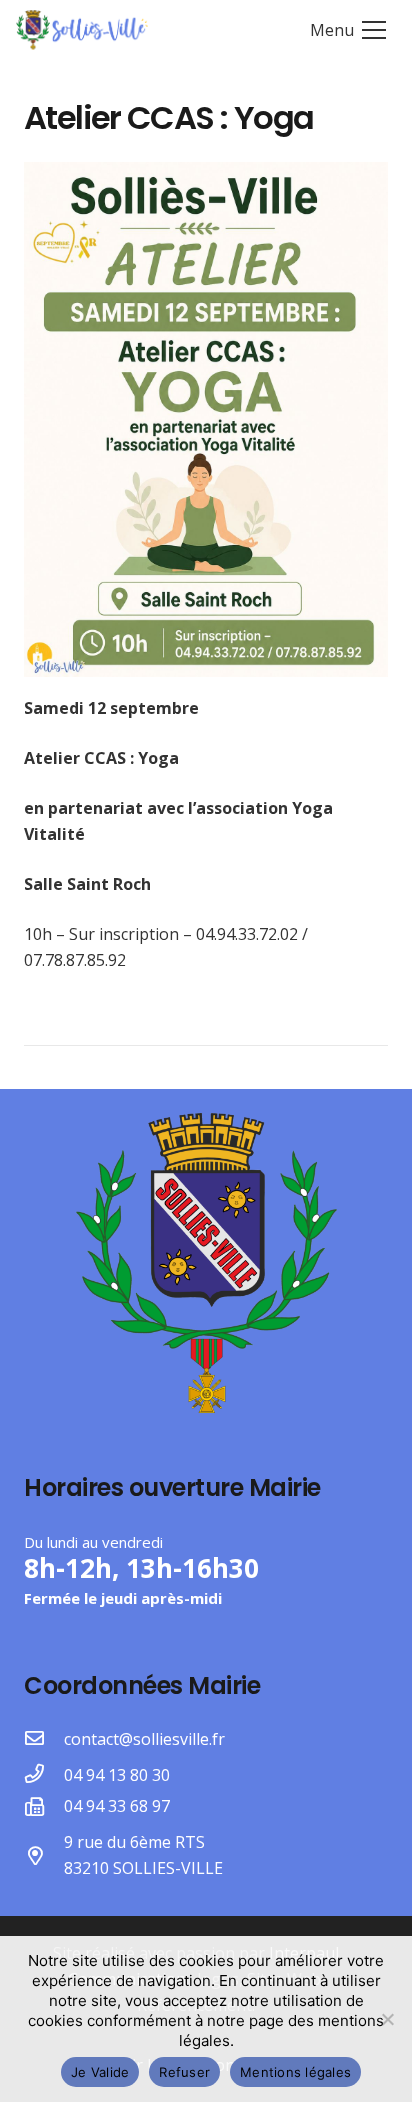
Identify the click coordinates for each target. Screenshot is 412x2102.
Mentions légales (295, 2072)
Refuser (184, 2072)
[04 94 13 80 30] (44, 1775)
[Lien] (82, 30)
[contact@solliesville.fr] (44, 1739)
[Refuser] (387, 2019)
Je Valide (100, 2072)
